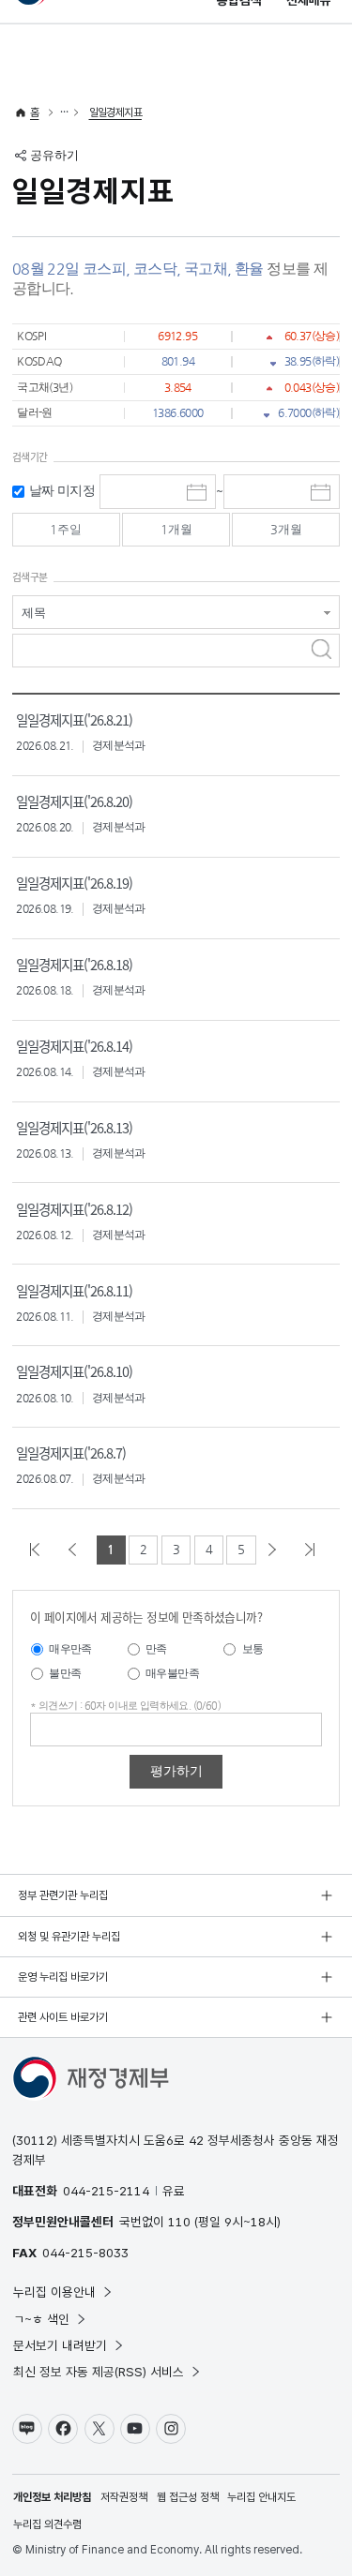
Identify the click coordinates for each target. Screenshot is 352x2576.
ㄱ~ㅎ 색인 (41, 2319)
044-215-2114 (106, 2191)
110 (179, 2222)
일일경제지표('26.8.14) (74, 1046)
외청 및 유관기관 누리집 (69, 1937)
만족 (156, 1649)
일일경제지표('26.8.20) (74, 801)
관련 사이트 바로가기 (63, 2017)
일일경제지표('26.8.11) (74, 1290)
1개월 (176, 529)
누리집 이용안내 (54, 2292)
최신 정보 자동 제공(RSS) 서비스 (99, 2372)
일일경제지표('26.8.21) (74, 719)
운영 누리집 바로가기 (63, 1977)
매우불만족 (172, 1673)
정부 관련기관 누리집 (63, 1895)
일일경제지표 (115, 112)
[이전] (76, 1550)
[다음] (276, 1550)
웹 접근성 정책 (188, 2497)
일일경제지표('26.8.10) (74, 1371)
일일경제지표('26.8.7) (71, 1453)
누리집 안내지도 (261, 2497)
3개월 (286, 529)
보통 (253, 1649)
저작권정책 (124, 2497)
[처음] (38, 1550)
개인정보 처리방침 (52, 2497)
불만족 (65, 1673)
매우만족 (70, 1649)
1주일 (66, 529)
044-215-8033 (85, 2253)
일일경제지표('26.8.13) (74, 1127)
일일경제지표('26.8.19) (74, 883)
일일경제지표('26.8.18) (74, 964)
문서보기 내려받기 (60, 2345)
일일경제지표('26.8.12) (74, 1209)
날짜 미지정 (62, 491)
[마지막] (314, 1550)
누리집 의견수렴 (47, 2524)
